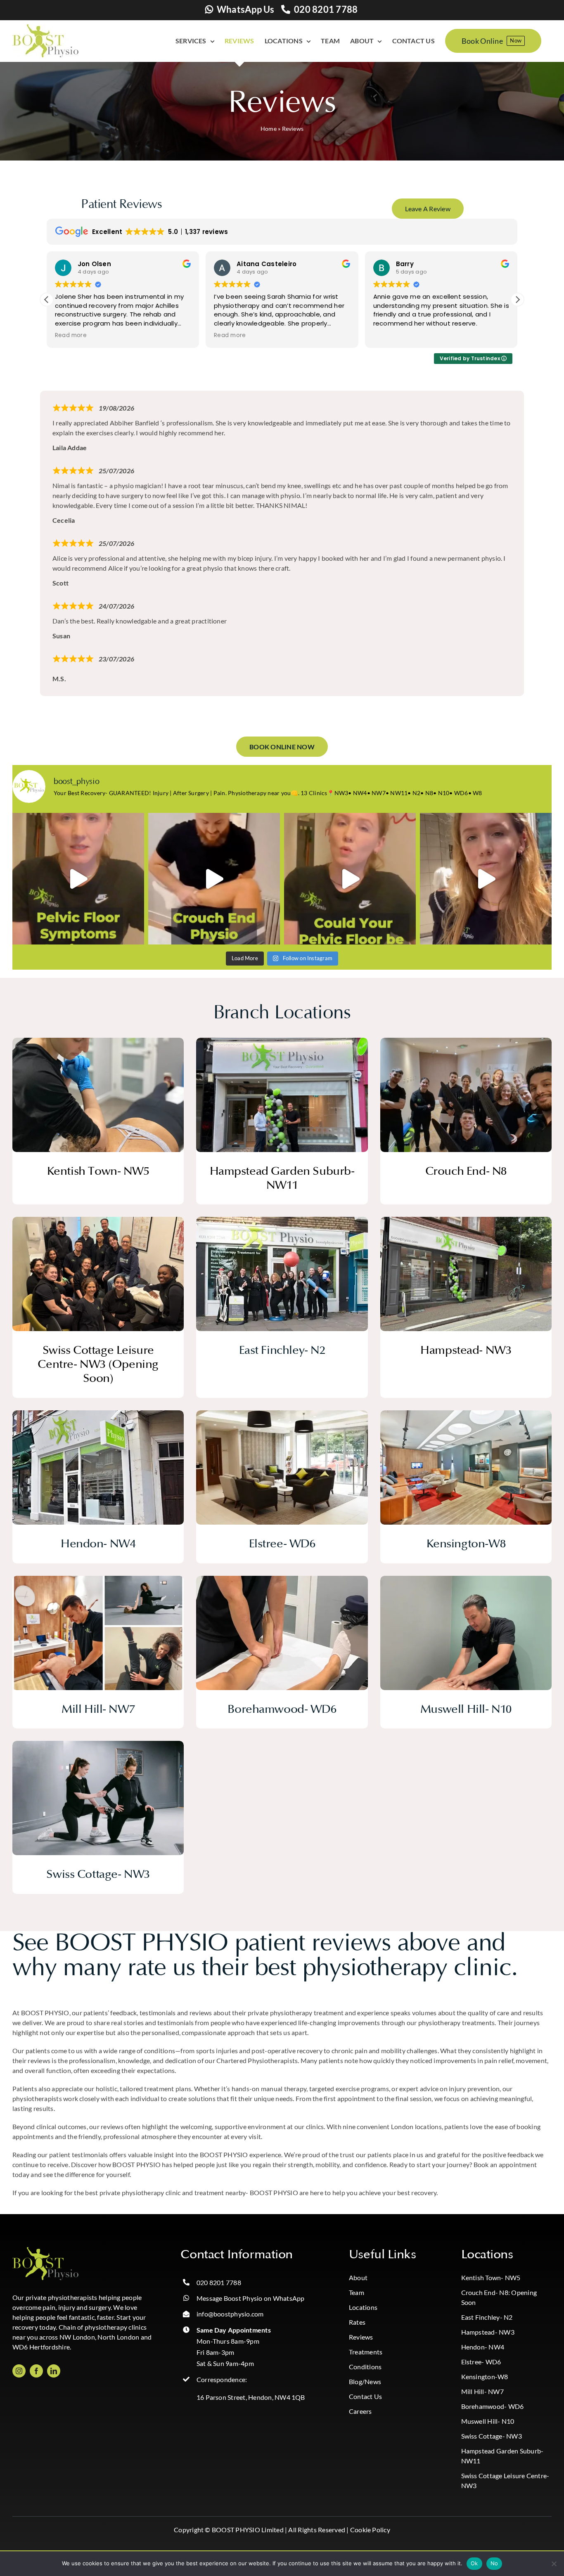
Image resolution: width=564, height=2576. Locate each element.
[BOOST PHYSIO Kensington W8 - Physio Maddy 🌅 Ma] (486, 879)
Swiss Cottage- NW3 (492, 2436)
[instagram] (19, 2371)
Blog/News (365, 2381)
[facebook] (36, 2371)
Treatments (366, 2352)
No (494, 2563)
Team (357, 2292)
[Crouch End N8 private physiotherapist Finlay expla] (214, 879)
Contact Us (365, 2396)
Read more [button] (71, 335)
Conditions (365, 2367)
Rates (357, 2322)
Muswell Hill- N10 (488, 2421)
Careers (360, 2411)
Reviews (361, 2337)
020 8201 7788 (326, 9)
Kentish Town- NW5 (491, 2277)
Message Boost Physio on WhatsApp (251, 2298)
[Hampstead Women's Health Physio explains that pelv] (350, 879)
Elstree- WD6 (481, 2362)
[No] (554, 2564)
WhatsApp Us (246, 9)
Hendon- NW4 (483, 2347)
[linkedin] (54, 2371)
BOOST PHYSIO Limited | (249, 2530)
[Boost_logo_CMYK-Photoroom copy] (45, 2250)
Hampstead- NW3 (488, 2332)
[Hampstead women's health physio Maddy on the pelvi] (78, 879)
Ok (474, 2563)
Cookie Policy (370, 2530)
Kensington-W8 (485, 2376)
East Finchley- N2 (487, 2317)
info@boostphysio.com (230, 2314)
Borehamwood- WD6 (493, 2406)
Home (269, 129)
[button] (517, 300)
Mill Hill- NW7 (482, 2391)
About (358, 2277)
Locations (363, 2307)
